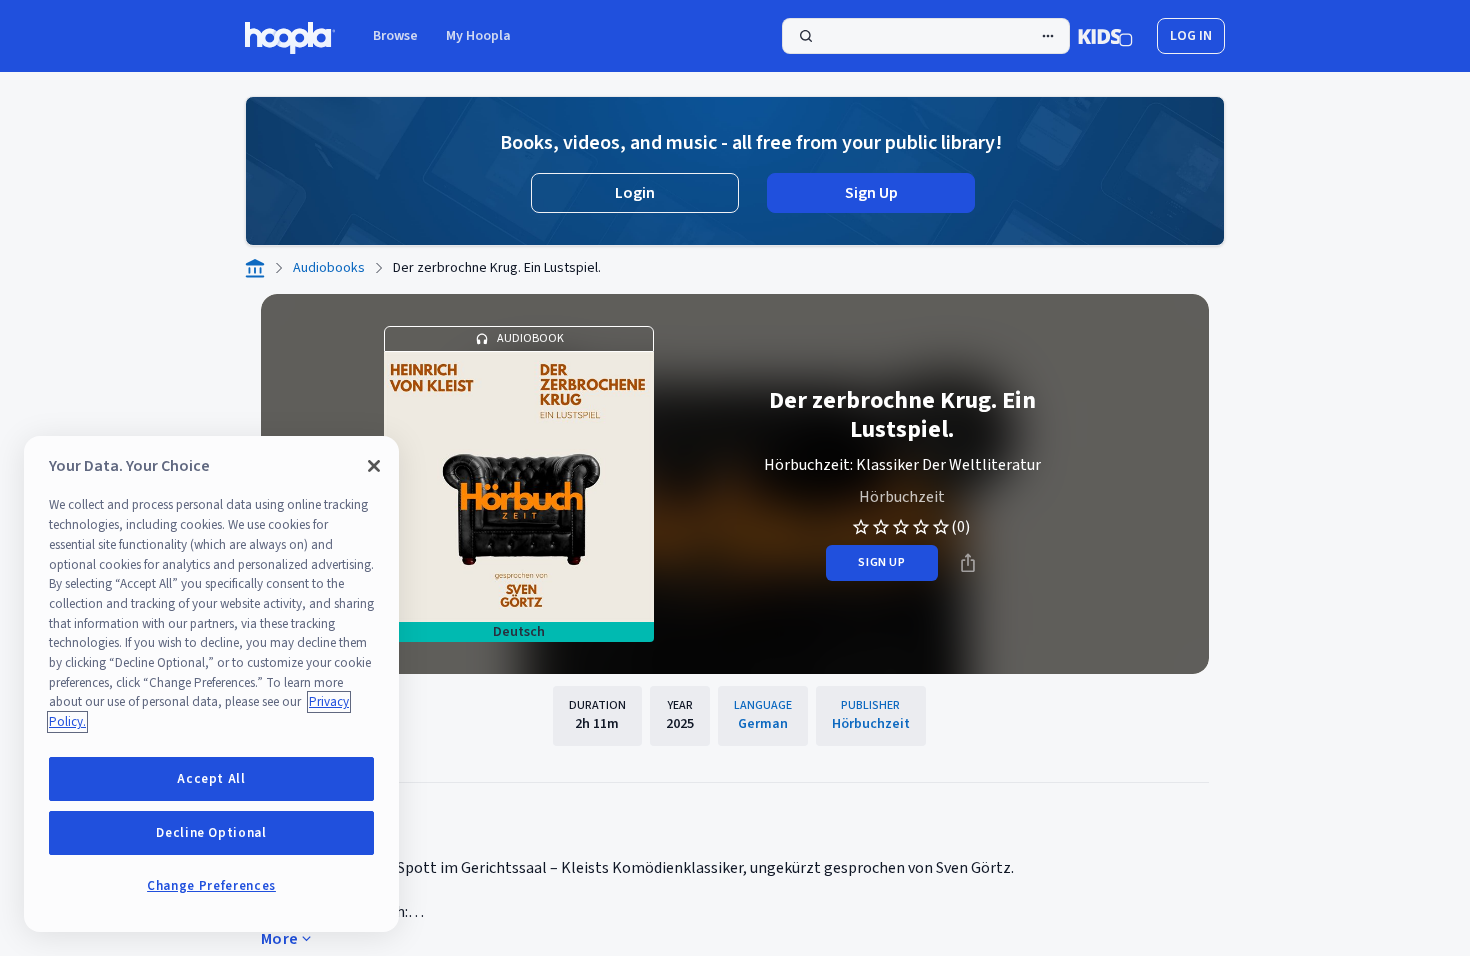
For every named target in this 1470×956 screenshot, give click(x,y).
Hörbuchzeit (902, 497)
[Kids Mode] (1105, 36)
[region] (211, 684)
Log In (1191, 36)
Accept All (211, 779)
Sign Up (871, 193)
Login (635, 193)
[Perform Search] (926, 36)
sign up (881, 562)
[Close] (374, 466)
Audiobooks (329, 268)
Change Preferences (211, 886)
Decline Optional (211, 833)
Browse (395, 36)
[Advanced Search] (1048, 36)
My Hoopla (478, 36)
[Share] (968, 563)
